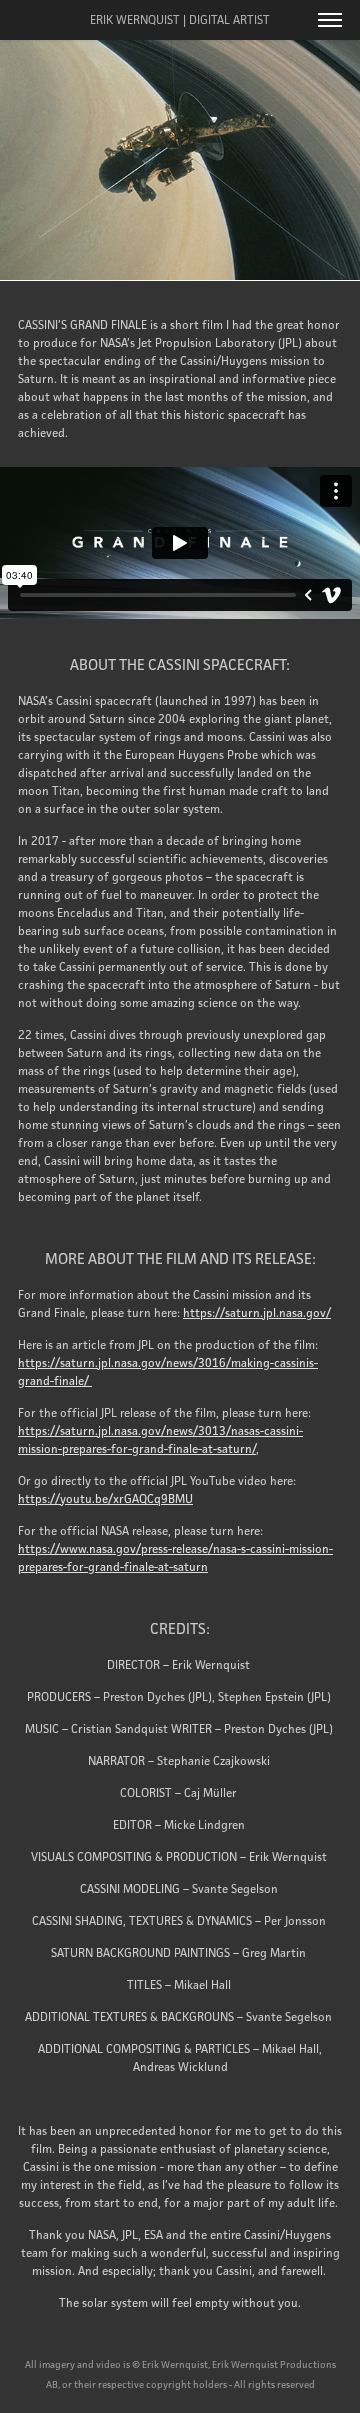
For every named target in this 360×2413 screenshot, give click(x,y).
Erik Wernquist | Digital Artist (180, 19)
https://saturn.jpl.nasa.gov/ (257, 1312)
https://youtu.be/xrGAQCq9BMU (105, 1498)
